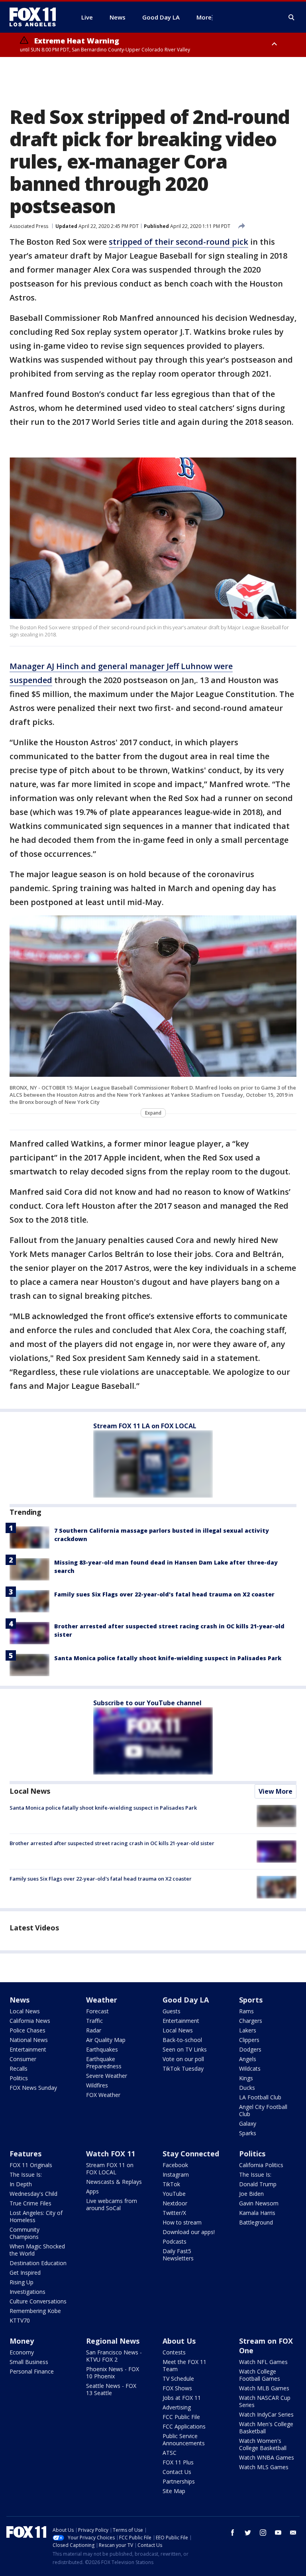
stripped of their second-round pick (178, 242)
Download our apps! (189, 2232)
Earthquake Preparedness (104, 2063)
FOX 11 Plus (178, 2462)
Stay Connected (191, 2154)
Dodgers (250, 2049)
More (204, 17)
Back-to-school (182, 2040)
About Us (179, 2341)
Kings (246, 2078)
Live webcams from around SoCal (112, 2204)
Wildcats (250, 2068)
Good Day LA (186, 2000)
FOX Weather (103, 2095)
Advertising (177, 2407)
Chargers (251, 2021)
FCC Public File (181, 2417)
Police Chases (27, 2030)
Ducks (247, 2088)
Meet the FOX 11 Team (184, 2365)
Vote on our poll (183, 2059)
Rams (246, 2011)
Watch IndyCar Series (266, 2414)
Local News (30, 1791)
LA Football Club (260, 2097)
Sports (251, 2000)
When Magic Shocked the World (37, 2250)
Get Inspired (25, 2273)
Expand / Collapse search (292, 18)
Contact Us (177, 2472)
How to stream (182, 2222)
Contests (174, 2352)
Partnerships (179, 2481)
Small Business (29, 2362)
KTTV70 (20, 2320)
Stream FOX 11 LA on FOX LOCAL (145, 1426)
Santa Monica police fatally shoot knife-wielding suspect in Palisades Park (168, 1658)
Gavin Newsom (259, 2203)
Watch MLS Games (264, 2467)
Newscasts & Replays (114, 2182)
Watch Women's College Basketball (263, 2444)
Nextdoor (175, 2203)
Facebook (175, 2165)
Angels (248, 2059)
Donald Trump (258, 2184)
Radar (94, 2030)
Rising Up (22, 2282)
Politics (19, 2078)
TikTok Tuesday (183, 2068)
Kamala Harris (257, 2213)
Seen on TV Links (185, 2049)
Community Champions (25, 2233)
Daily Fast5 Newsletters (178, 2255)
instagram (263, 2533)
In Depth (21, 2184)
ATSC (170, 2453)
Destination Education (38, 2263)
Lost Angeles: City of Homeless (36, 2216)
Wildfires (97, 2085)
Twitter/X (174, 2213)
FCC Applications (184, 2426)
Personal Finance (32, 2371)
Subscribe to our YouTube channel (147, 1703)
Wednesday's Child (33, 2194)
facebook (233, 2533)
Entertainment (28, 2049)
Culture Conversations (38, 2301)
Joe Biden (251, 2194)
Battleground (256, 2222)
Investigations (27, 2292)
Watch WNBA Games (267, 2457)
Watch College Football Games (260, 2375)
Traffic (94, 2021)
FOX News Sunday (33, 2088)
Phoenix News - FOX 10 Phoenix (113, 2373)
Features (25, 2154)
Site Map (174, 2491)
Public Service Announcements (184, 2440)
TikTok (171, 2184)
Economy (22, 2352)
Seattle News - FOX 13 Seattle (111, 2389)
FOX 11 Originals (31, 2165)
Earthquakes (102, 2049)
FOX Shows (177, 2388)
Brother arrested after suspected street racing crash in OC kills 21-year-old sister (112, 1843)
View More (276, 1791)
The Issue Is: (26, 2174)
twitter (248, 2533)
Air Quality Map (106, 2040)
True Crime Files (30, 2203)
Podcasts (175, 2241)
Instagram (176, 2174)
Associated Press (29, 226)
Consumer (23, 2059)
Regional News (113, 2341)
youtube (278, 2533)
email (293, 2533)
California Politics (261, 2165)
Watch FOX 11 (111, 2154)
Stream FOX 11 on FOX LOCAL (110, 2169)
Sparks (248, 2133)
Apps (92, 2191)
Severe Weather (107, 2076)
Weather (102, 2000)
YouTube (174, 2194)
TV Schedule (178, 2379)
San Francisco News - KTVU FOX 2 (114, 2356)
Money (22, 2341)
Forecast (97, 2011)
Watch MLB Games (264, 2388)
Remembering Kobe (35, 2311)
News (20, 2000)
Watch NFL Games (263, 2362)
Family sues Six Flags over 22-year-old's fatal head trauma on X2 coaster (164, 1594)
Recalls (19, 2068)
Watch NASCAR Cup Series (265, 2401)
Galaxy (248, 2123)
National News (29, 2040)
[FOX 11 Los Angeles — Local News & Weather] (36, 17)
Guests (172, 2011)
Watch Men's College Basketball (266, 2428)
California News (30, 2021)
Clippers (249, 2040)
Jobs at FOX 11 (182, 2398)
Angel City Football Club (263, 2110)
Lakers (248, 2030)
